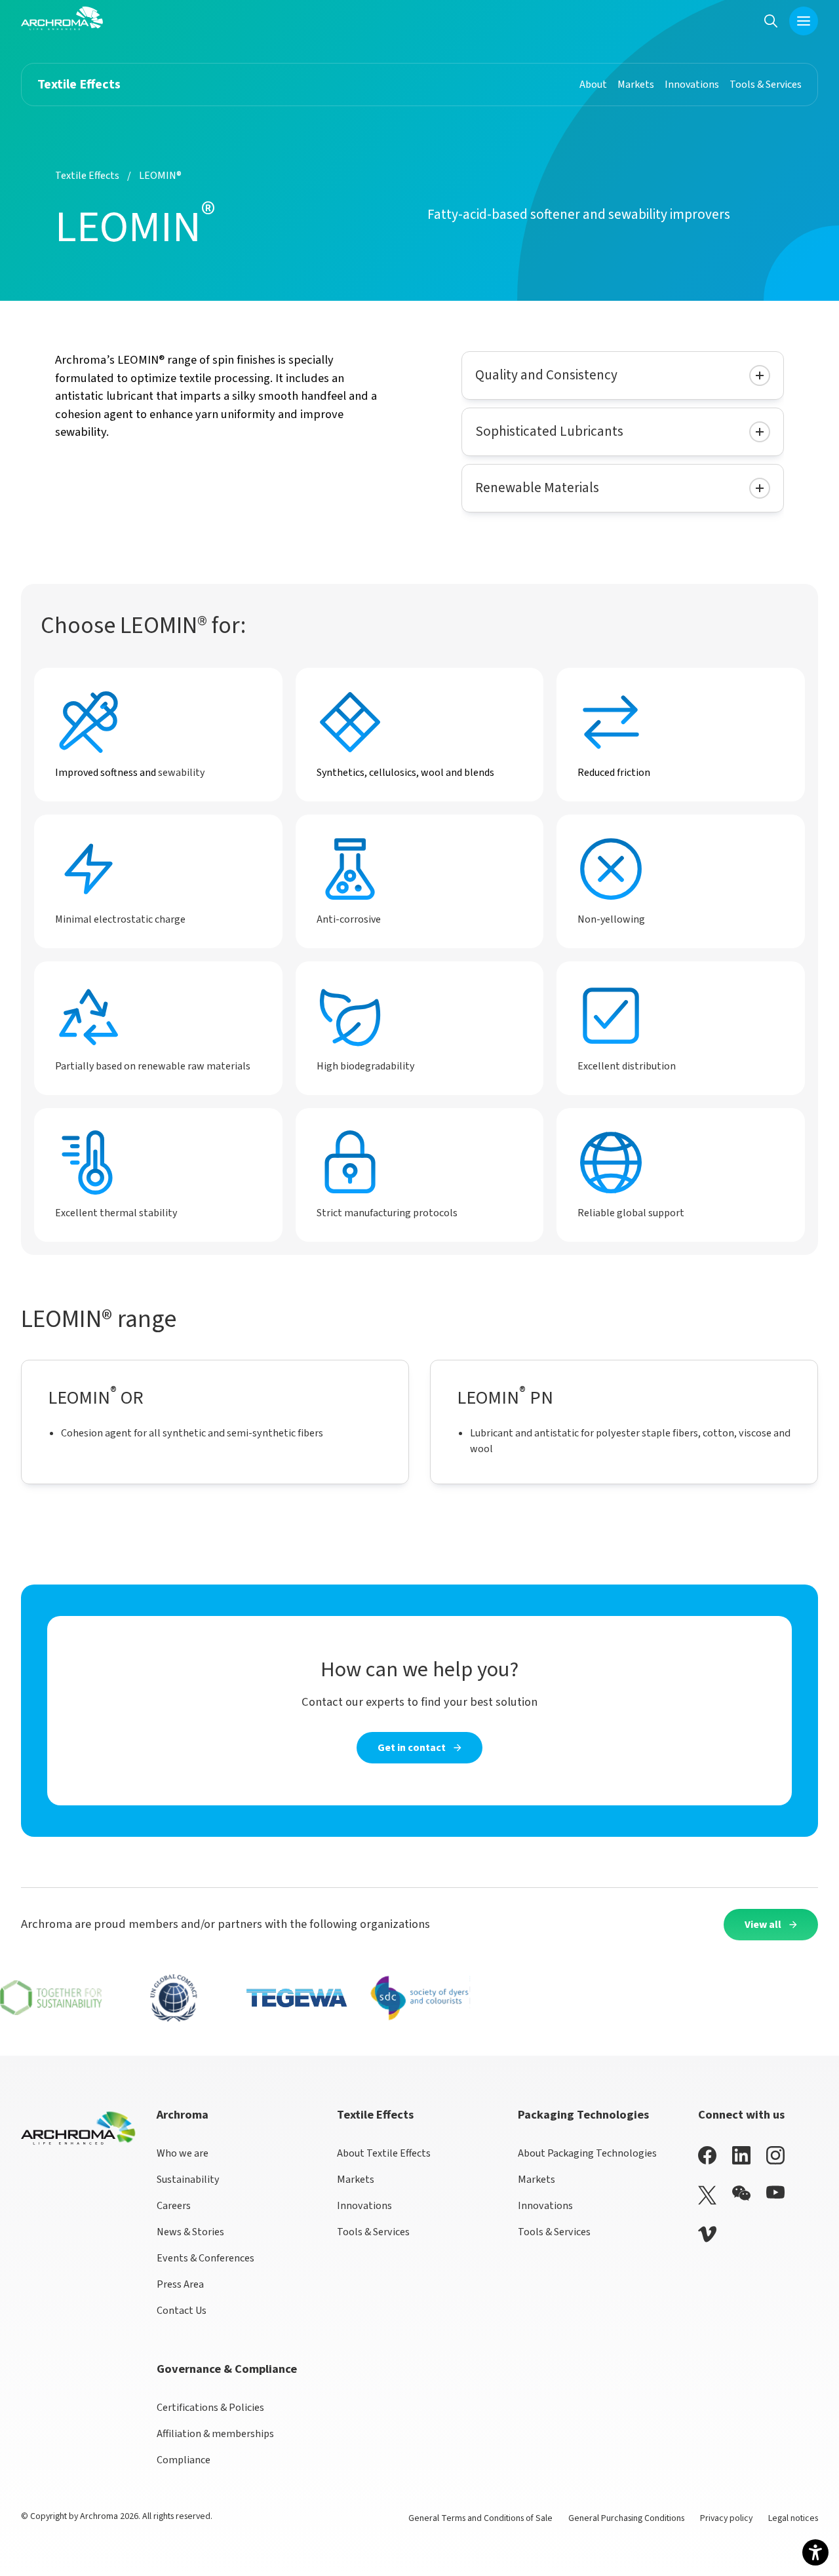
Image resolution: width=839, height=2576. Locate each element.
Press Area (180, 2284)
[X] (707, 2195)
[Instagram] (775, 2155)
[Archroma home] (62, 18)
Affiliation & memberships (215, 2434)
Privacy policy (726, 2518)
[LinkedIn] (741, 2155)
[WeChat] (741, 2193)
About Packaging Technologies (587, 2153)
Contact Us (182, 2311)
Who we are (183, 2153)
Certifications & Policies (210, 2408)
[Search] (771, 21)
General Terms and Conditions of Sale (480, 2518)
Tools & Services (373, 2232)
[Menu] (804, 21)
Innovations (364, 2206)
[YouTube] (775, 2192)
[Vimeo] (707, 2234)
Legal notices (793, 2518)
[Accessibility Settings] (815, 2552)
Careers (174, 2206)
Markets (356, 2180)
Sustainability (188, 2180)
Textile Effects (87, 176)
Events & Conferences (205, 2258)
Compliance (184, 2460)
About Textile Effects (384, 2153)
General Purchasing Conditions (626, 2518)
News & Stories (190, 2232)
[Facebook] (707, 2155)
